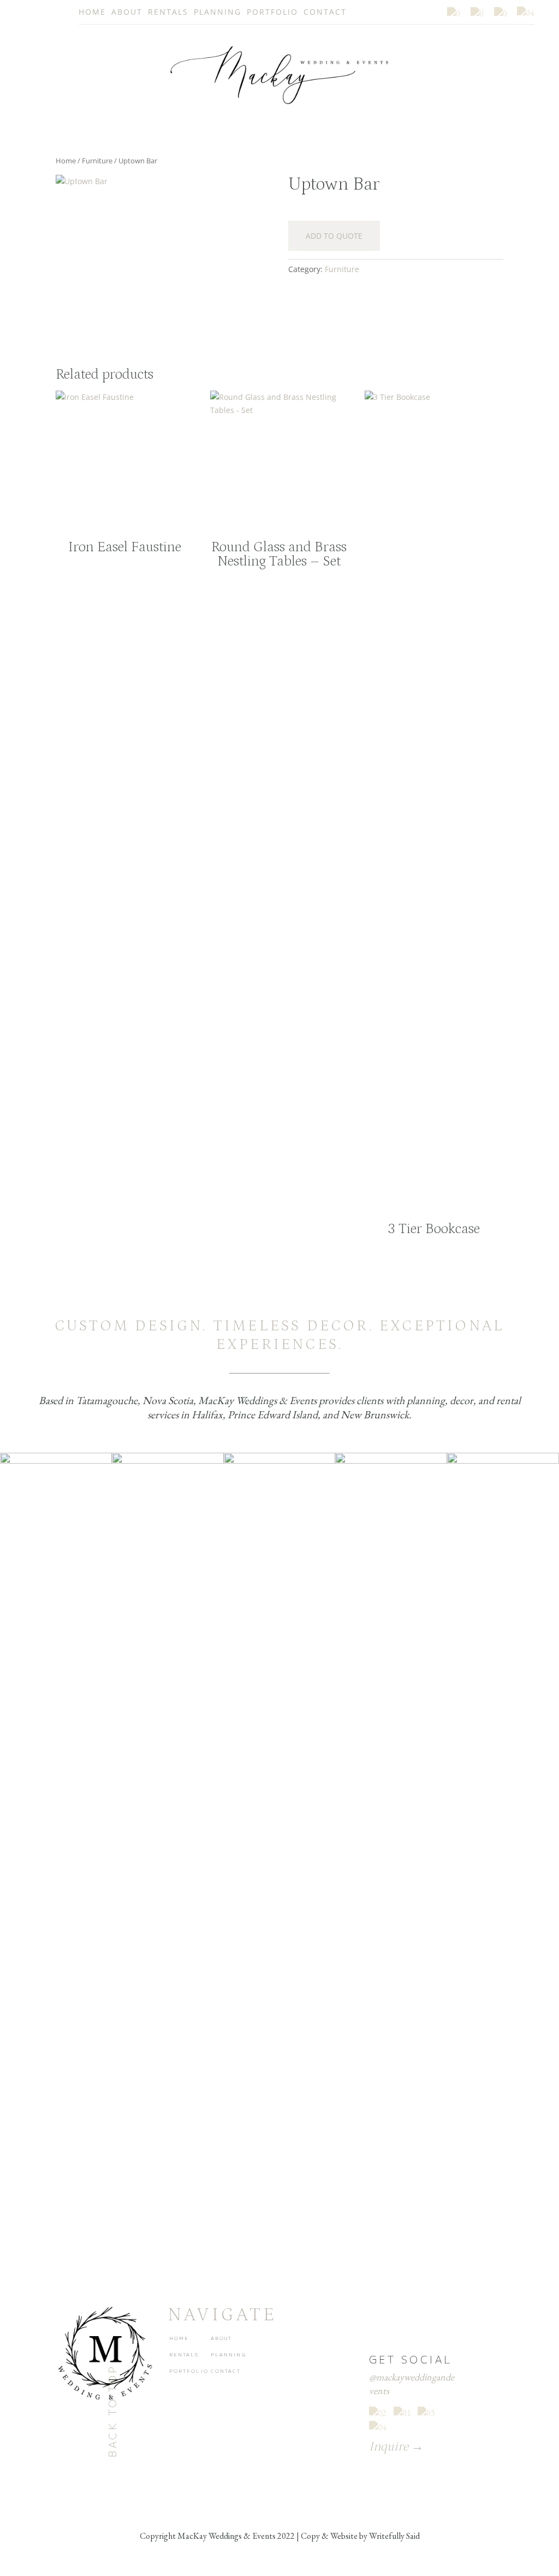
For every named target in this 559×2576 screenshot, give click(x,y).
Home (92, 12)
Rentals (168, 12)
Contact (325, 12)
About (127, 12)
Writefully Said (394, 2536)
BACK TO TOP (112, 2411)
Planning (218, 12)
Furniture (97, 161)
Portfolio (272, 12)
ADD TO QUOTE (334, 236)
